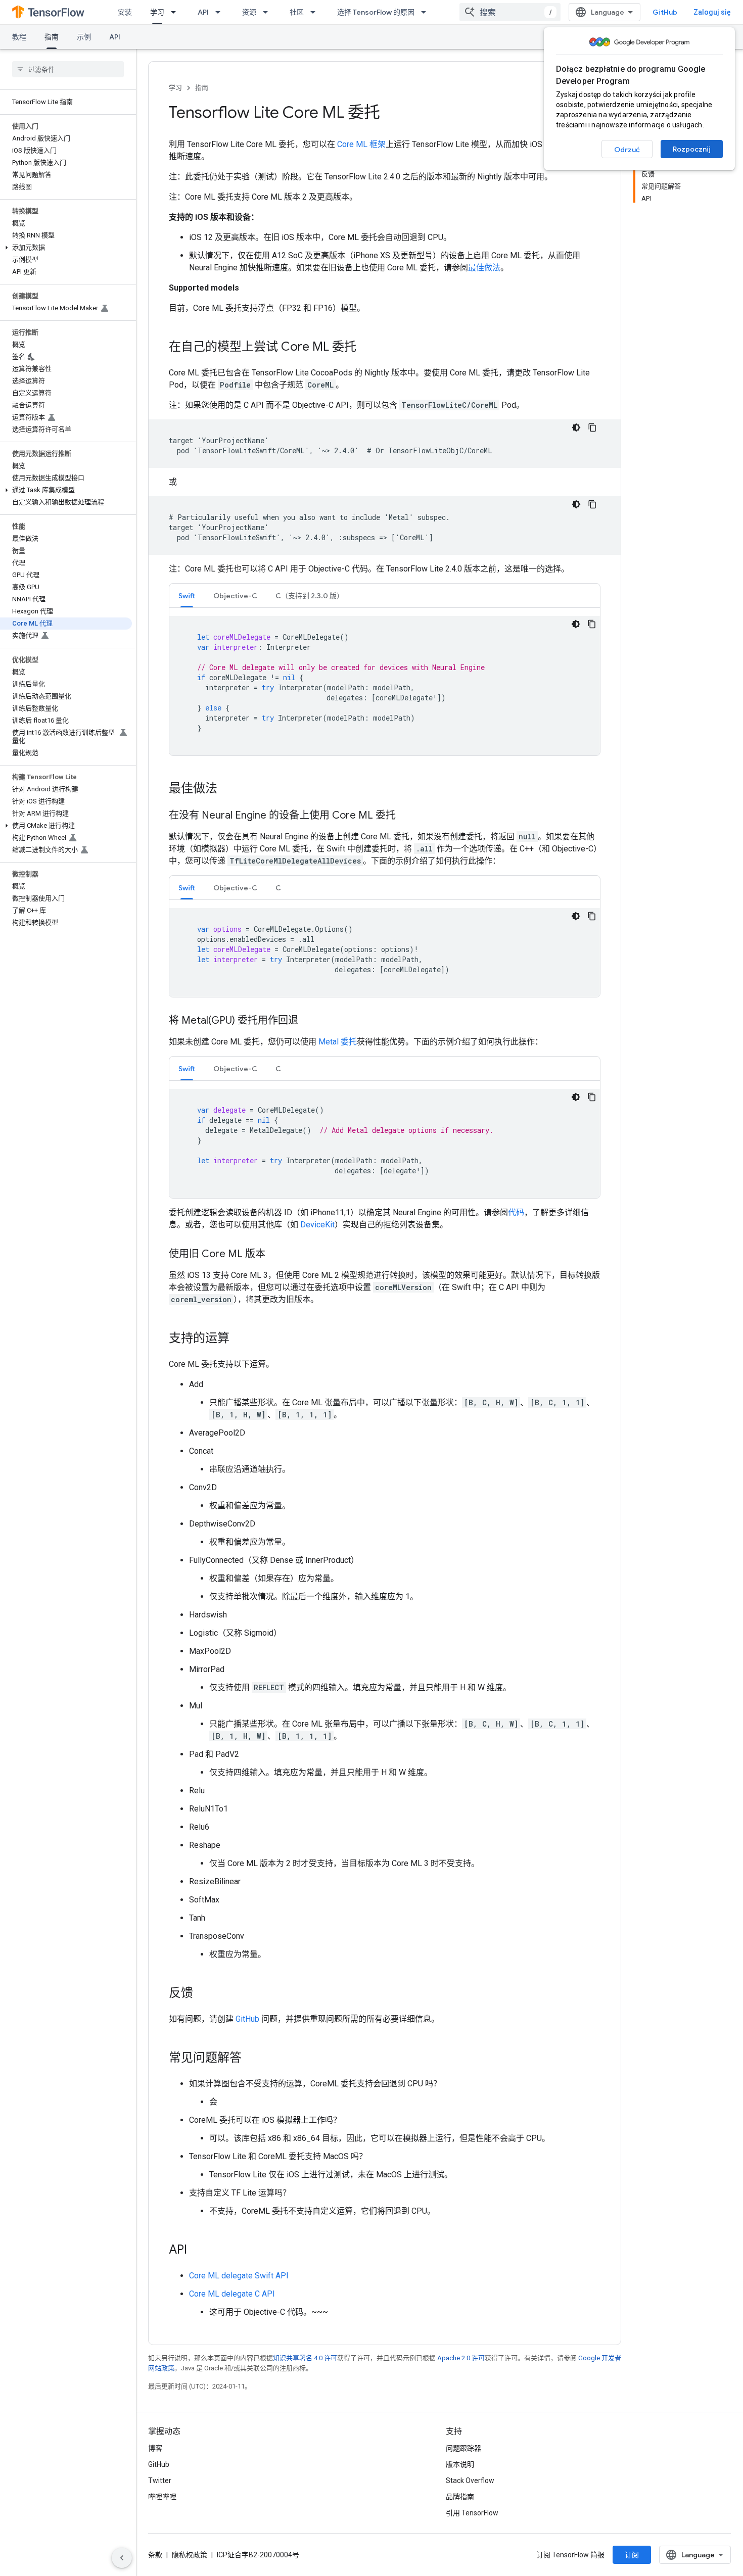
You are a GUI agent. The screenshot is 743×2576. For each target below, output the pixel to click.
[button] (66, 248)
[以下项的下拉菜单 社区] (316, 12)
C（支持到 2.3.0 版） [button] (310, 596)
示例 (84, 37)
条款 (155, 2555)
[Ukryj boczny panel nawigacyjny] (122, 2558)
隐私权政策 (190, 2555)
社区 (297, 12)
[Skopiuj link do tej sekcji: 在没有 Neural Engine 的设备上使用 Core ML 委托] (406, 816)
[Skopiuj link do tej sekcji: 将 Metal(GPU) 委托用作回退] (308, 1021)
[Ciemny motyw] (576, 427)
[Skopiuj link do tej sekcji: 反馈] (203, 1994)
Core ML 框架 (361, 144)
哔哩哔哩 (162, 2497)
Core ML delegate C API (232, 2294)
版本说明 (460, 2464)
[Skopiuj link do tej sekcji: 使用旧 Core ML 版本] (275, 1255)
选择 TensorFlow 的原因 (376, 12)
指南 (52, 37)
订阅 (632, 2555)
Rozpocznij (692, 149)
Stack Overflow (470, 2480)
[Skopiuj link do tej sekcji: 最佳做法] (227, 789)
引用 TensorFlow (472, 2513)
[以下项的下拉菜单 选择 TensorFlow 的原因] (427, 12)
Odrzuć (627, 150)
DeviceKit (317, 1225)
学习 (157, 12)
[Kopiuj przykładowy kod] (592, 427)
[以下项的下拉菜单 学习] (176, 12)
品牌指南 (460, 2497)
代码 (516, 1212)
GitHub (665, 12)
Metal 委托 (338, 1042)
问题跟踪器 (463, 2448)
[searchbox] (68, 69)
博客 (155, 2448)
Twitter (160, 2480)
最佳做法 (484, 268)
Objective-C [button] (235, 596)
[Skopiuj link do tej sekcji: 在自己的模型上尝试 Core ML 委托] (366, 348)
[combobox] (510, 12)
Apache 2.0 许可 (461, 2358)
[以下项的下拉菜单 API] (221, 12)
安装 (125, 12)
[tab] (187, 595)
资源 (249, 12)
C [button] (278, 888)
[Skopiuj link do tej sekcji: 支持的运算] (240, 1339)
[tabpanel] (385, 686)
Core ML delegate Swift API (239, 2276)
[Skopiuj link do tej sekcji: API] (197, 2251)
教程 (19, 37)
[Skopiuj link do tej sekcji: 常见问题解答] (252, 2059)
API (203, 12)
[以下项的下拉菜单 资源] (268, 12)
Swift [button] (187, 596)
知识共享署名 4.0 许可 (305, 2358)
